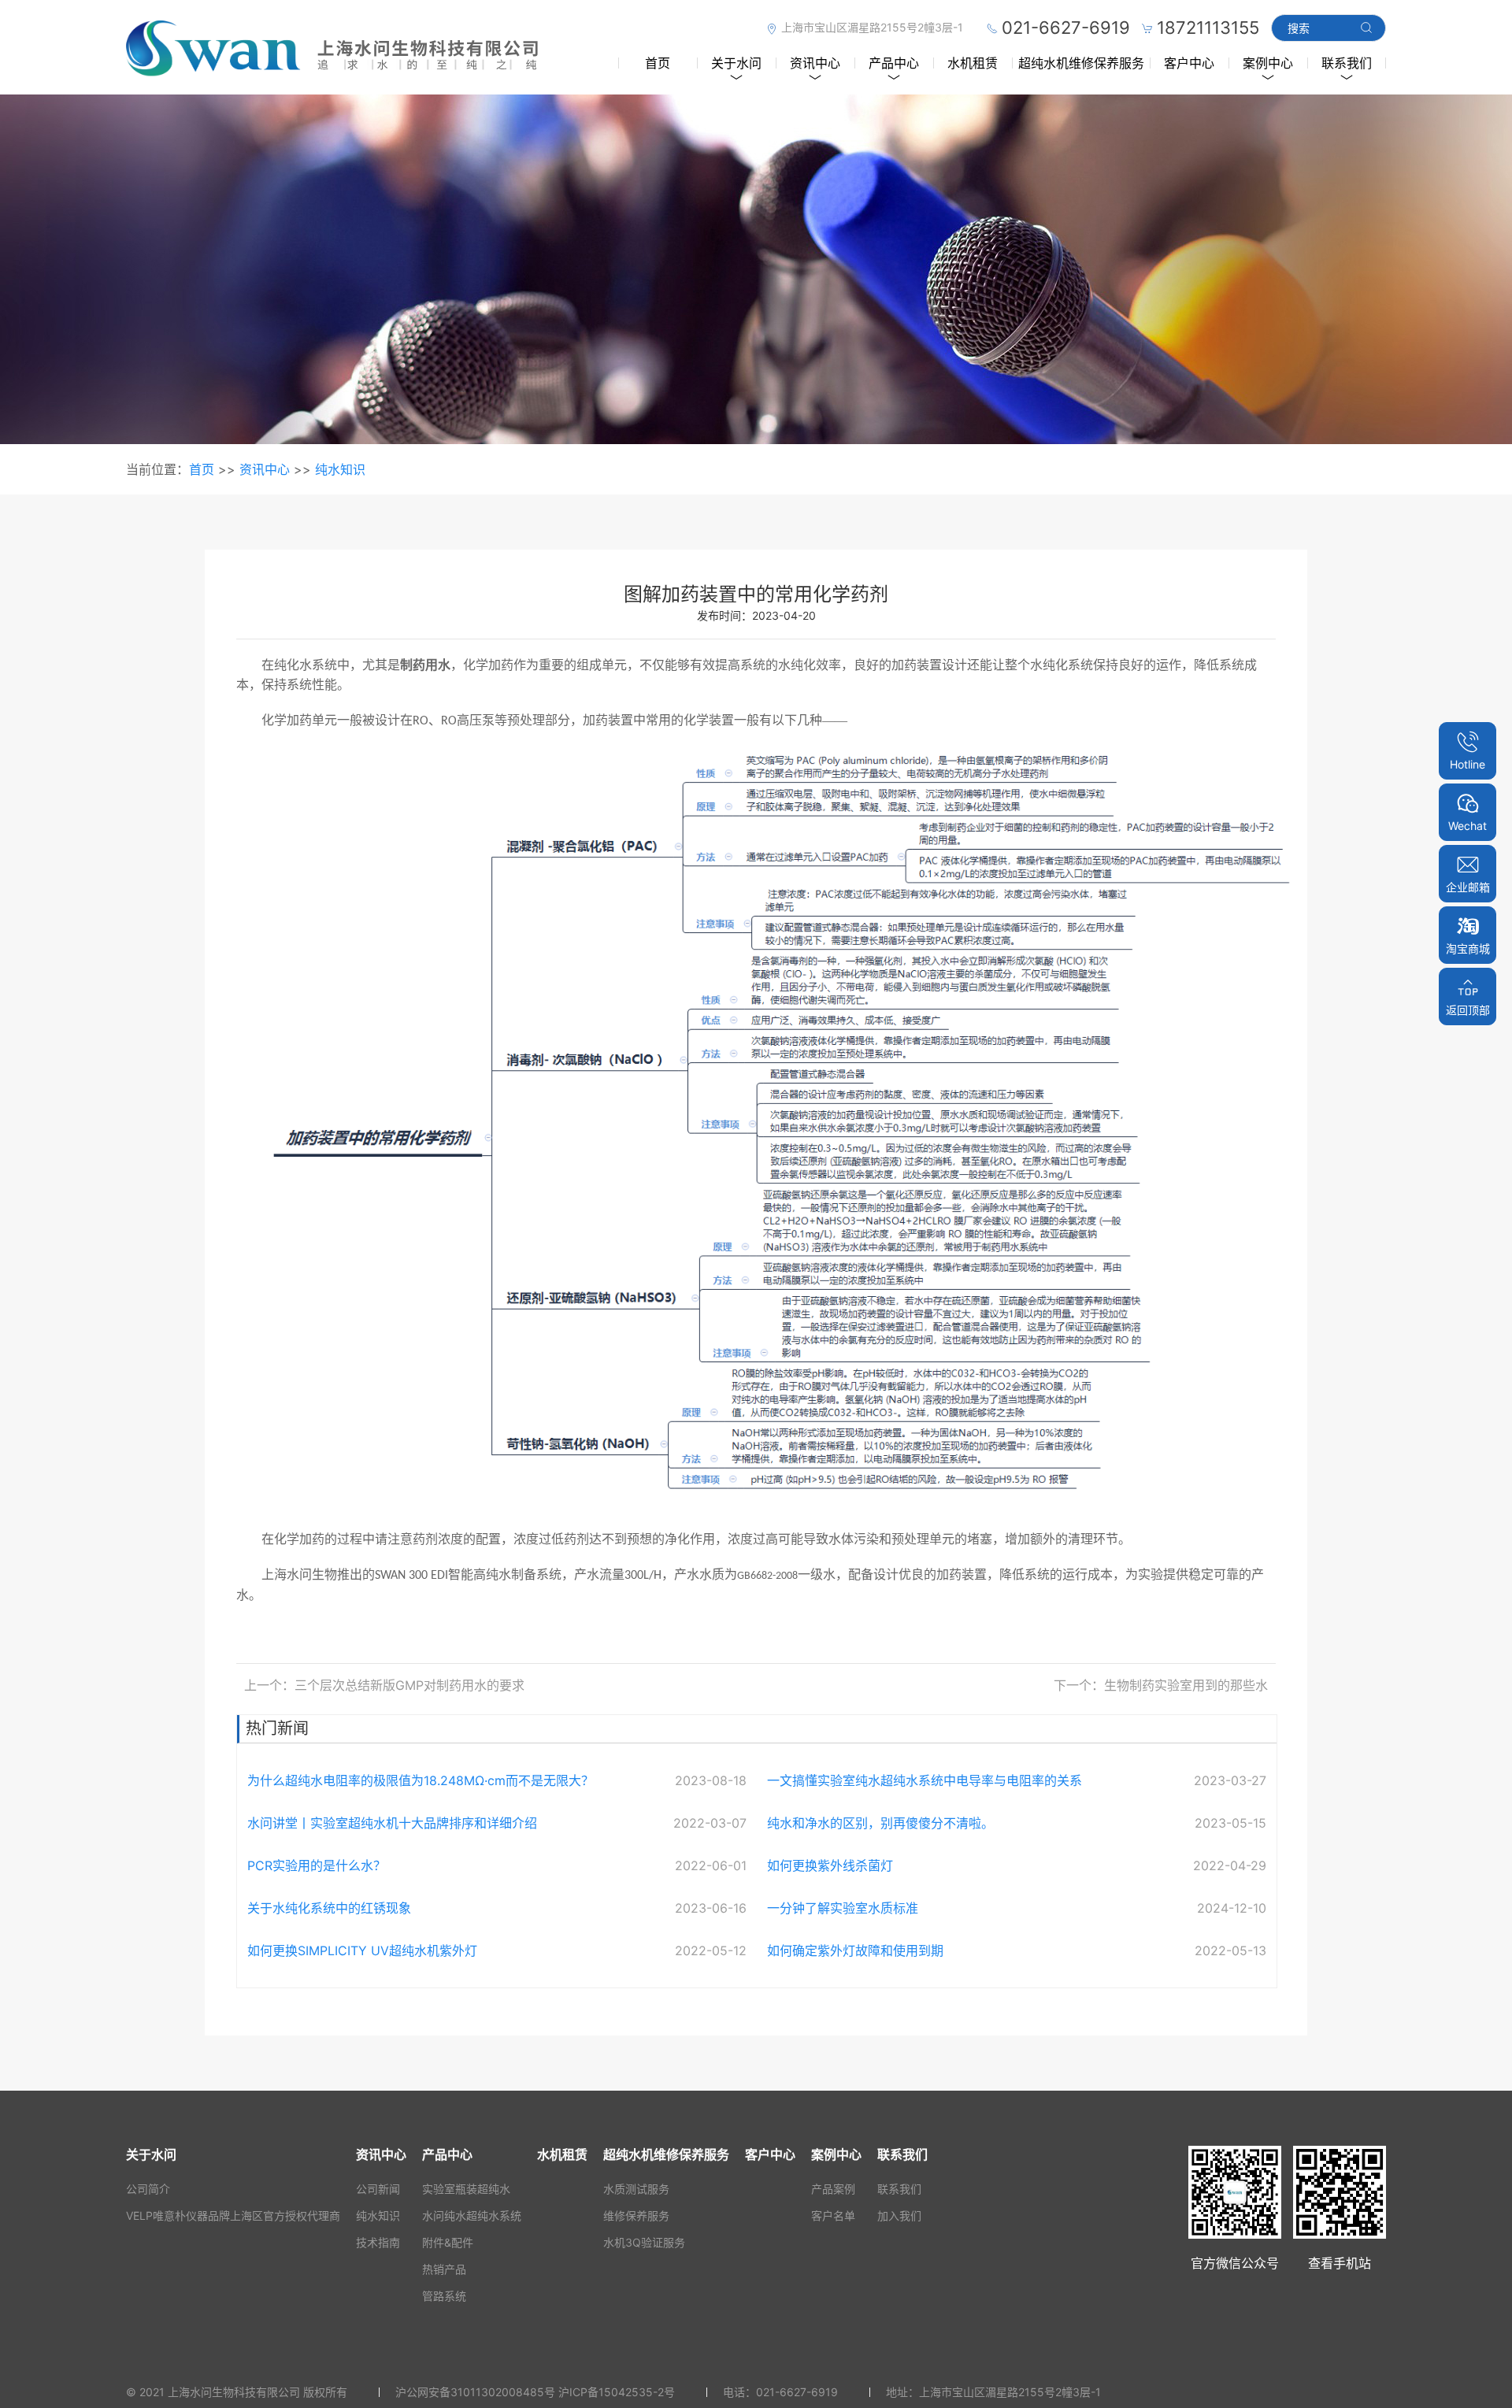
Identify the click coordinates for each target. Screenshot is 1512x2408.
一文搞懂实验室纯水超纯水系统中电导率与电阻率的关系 (925, 1780)
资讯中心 (815, 63)
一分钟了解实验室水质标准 (843, 1908)
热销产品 (444, 2269)
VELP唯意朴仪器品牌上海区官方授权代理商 (233, 2215)
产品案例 (833, 2189)
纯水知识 (340, 469)
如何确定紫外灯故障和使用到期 (855, 1950)
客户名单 (833, 2215)
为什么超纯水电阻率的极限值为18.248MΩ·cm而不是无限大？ (421, 1780)
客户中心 (1189, 63)
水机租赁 (973, 63)
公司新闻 (378, 2189)
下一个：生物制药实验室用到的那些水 (1161, 1685)
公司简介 (148, 2189)
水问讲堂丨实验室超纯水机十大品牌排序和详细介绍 (392, 1823)
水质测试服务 (636, 2189)
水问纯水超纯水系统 (472, 2215)
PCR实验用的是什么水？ (317, 1865)
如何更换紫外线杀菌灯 (830, 1865)
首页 (658, 63)
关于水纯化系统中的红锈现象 (329, 1908)
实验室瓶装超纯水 (466, 2189)
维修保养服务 (636, 2215)
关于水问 (736, 63)
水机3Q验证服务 (644, 2242)
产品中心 (894, 63)
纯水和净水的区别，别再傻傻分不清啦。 (880, 1823)
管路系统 (444, 2296)
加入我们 (899, 2215)
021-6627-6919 (797, 2392)
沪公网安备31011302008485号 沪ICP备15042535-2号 (535, 2392)
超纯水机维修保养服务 (1081, 63)
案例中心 (1268, 63)
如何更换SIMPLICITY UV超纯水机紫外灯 (362, 1950)
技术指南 (378, 2242)
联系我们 (1347, 63)
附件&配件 (448, 2242)
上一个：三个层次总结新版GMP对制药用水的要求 (384, 1685)
